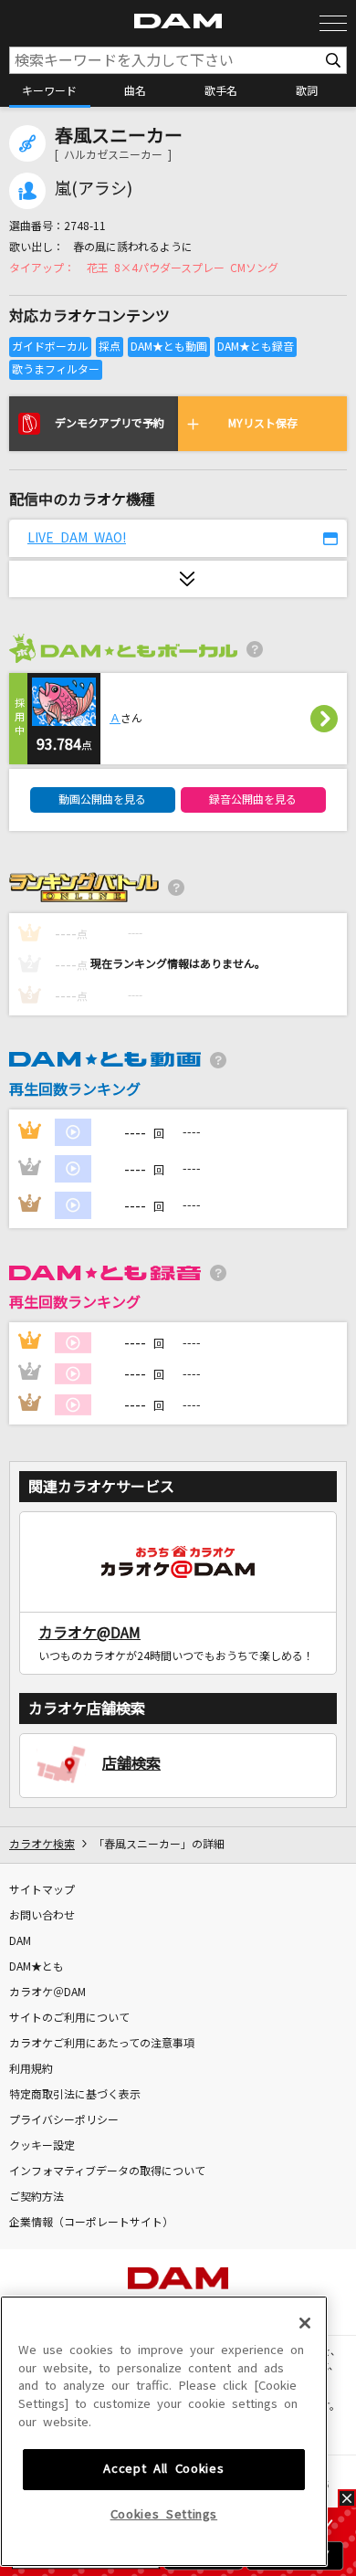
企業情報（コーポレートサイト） (91, 2223)
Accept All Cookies (163, 2469)
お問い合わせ (42, 1916)
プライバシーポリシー (64, 2120)
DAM (20, 1941)
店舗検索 (131, 1763)
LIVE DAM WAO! (77, 538)
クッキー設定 (42, 2146)
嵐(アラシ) (94, 189)
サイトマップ (42, 1890)
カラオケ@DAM (89, 1633)
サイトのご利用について (69, 2018)
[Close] (305, 2323)
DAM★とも (37, 1967)
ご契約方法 (37, 2197)
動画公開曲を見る (102, 800)
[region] (164, 2431)
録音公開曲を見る (253, 800)
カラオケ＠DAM (47, 1992)
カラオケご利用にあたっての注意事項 (102, 2044)
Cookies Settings (164, 2514)
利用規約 (31, 2069)
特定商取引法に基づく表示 (75, 2095)
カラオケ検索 (42, 1845)
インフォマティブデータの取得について (107, 2171)
